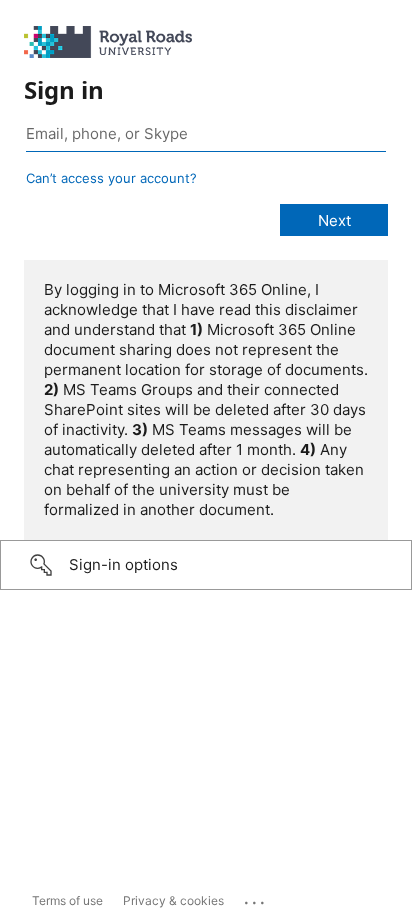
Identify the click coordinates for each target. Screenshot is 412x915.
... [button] (256, 898)
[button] (206, 565)
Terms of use (67, 900)
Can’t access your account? (111, 178)
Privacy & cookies (173, 900)
